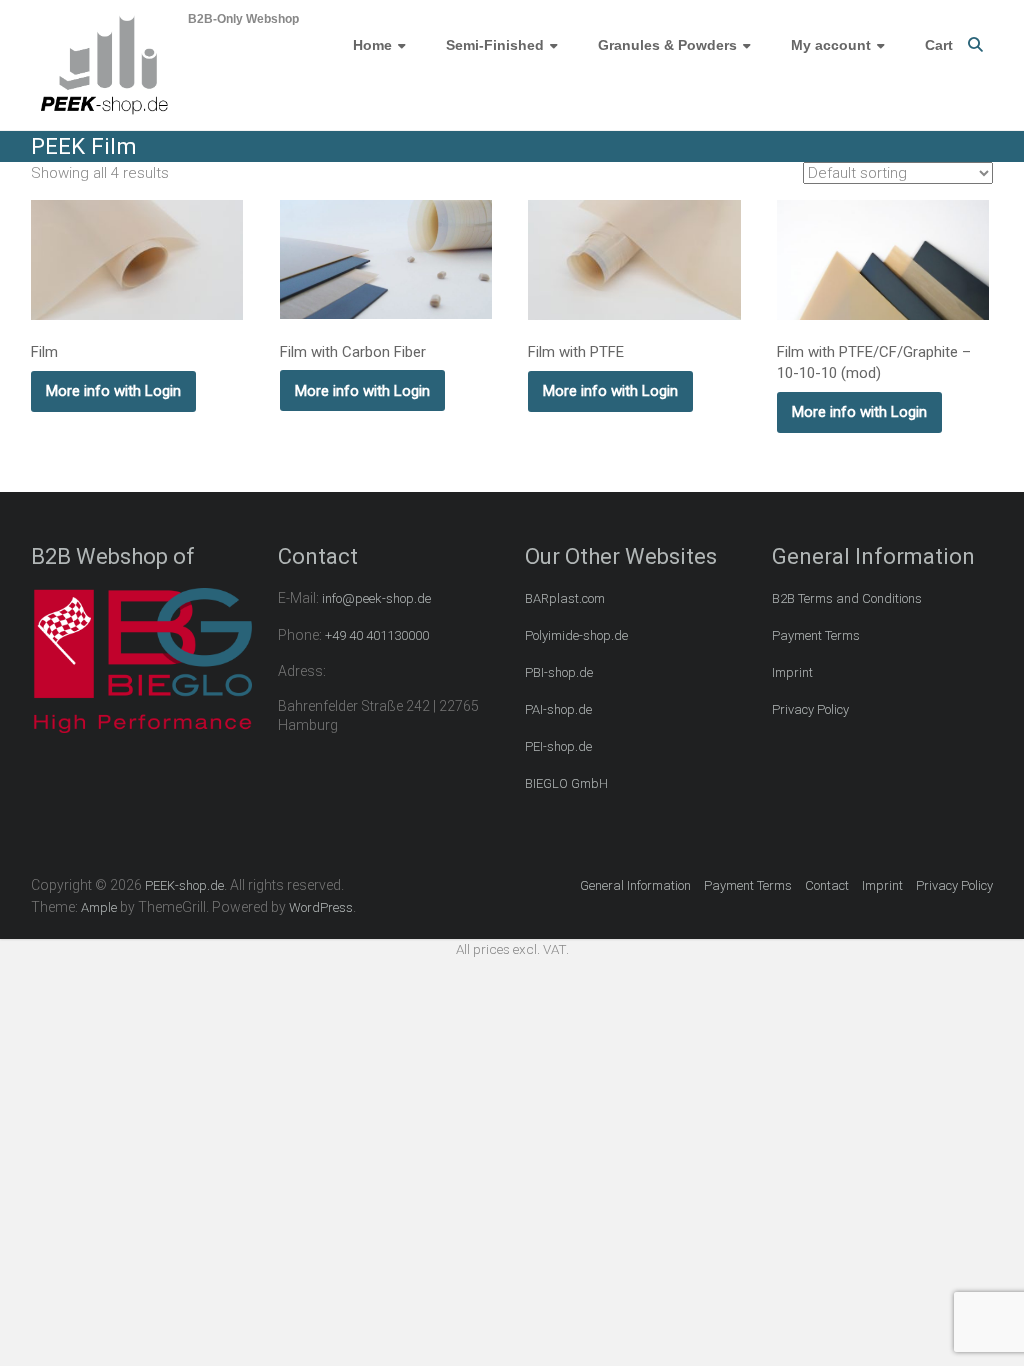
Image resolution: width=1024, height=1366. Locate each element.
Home (372, 45)
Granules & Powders (667, 45)
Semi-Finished (495, 45)
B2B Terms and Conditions (847, 598)
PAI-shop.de (558, 709)
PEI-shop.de (558, 746)
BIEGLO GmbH (566, 783)
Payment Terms (816, 635)
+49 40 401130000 (377, 635)
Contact (827, 885)
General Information (635, 885)
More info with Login (113, 391)
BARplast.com (565, 598)
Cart (939, 45)
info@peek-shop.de (376, 598)
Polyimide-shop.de (576, 635)
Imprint (792, 672)
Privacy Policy (810, 709)
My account (831, 45)
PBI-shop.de (559, 672)
